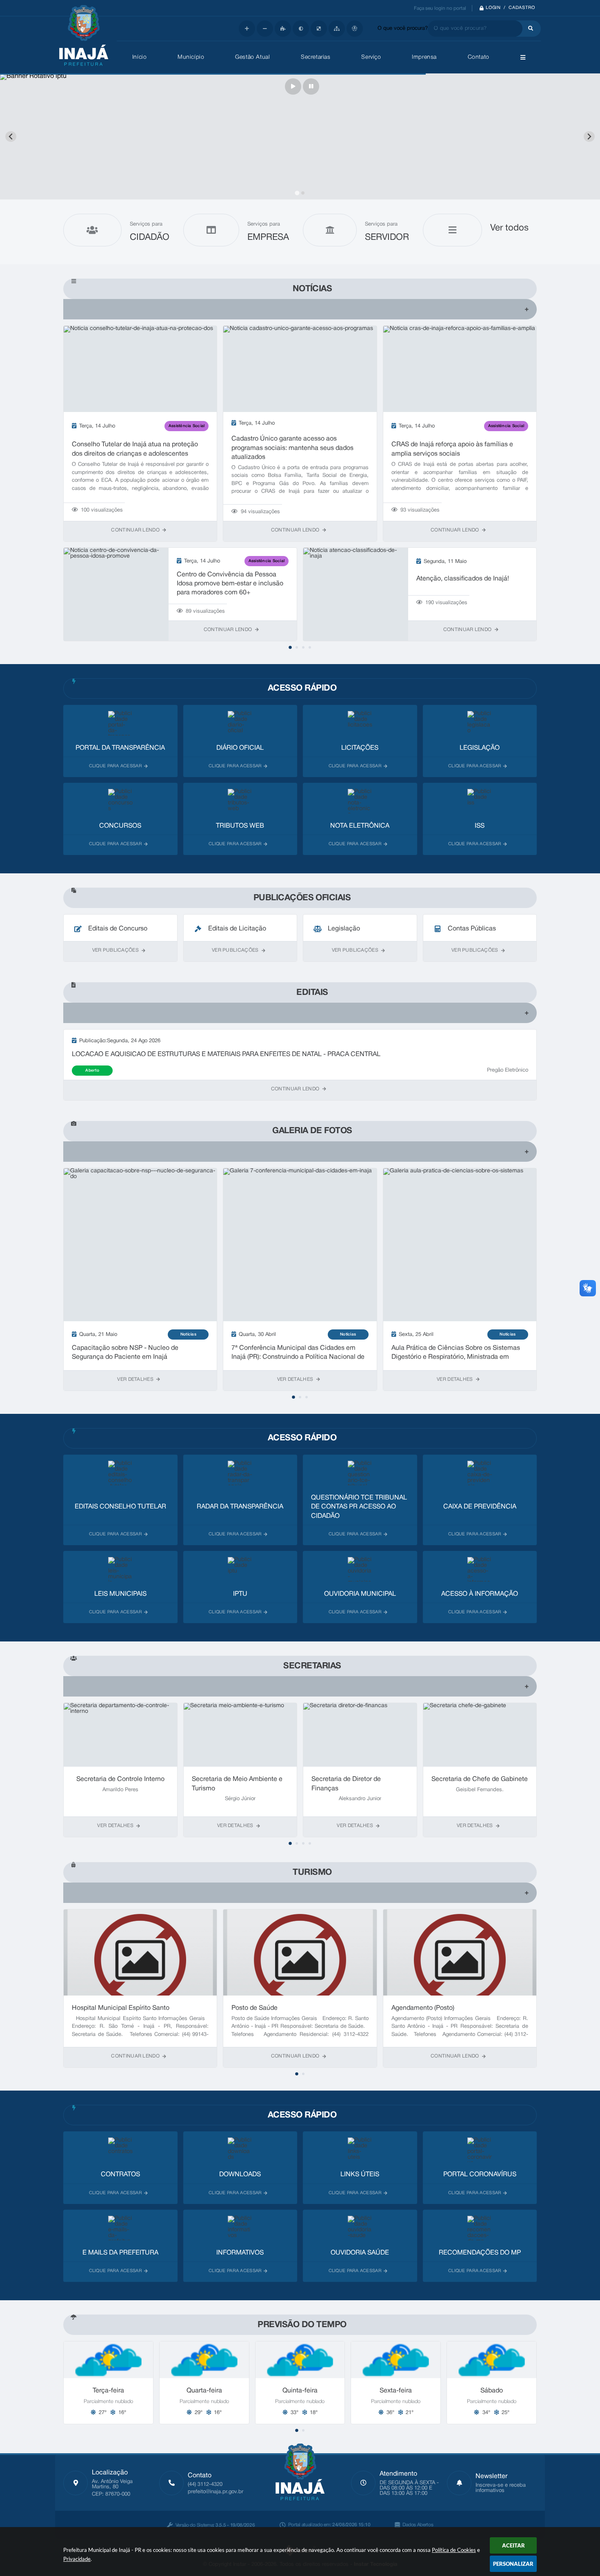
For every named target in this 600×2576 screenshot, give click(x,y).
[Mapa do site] (337, 29)
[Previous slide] (11, 136)
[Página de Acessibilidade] (355, 29)
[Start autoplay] (293, 86)
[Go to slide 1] (297, 193)
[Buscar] (529, 29)
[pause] (311, 86)
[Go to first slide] (589, 136)
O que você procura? (403, 29)
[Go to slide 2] (303, 193)
